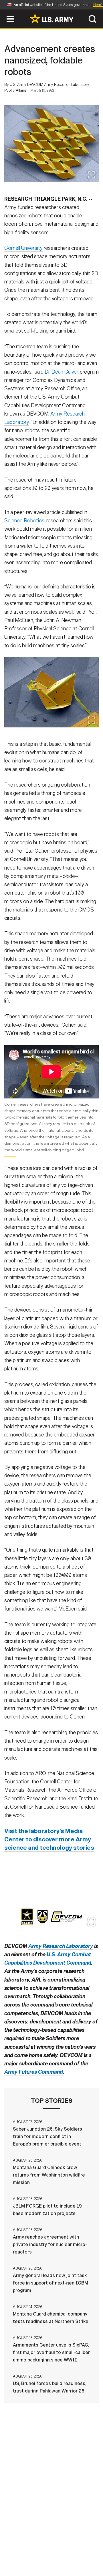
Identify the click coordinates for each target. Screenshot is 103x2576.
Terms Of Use (21, 2551)
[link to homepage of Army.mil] (51, 18)
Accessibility (61, 2551)
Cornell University (23, 248)
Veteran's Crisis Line (69, 2558)
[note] (51, 1129)
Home (21, 2543)
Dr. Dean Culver (61, 372)
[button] (3, 12)
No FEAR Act (24, 2558)
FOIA (91, 2551)
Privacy (79, 2543)
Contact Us (48, 2543)
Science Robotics (24, 521)
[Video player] (51, 1072)
